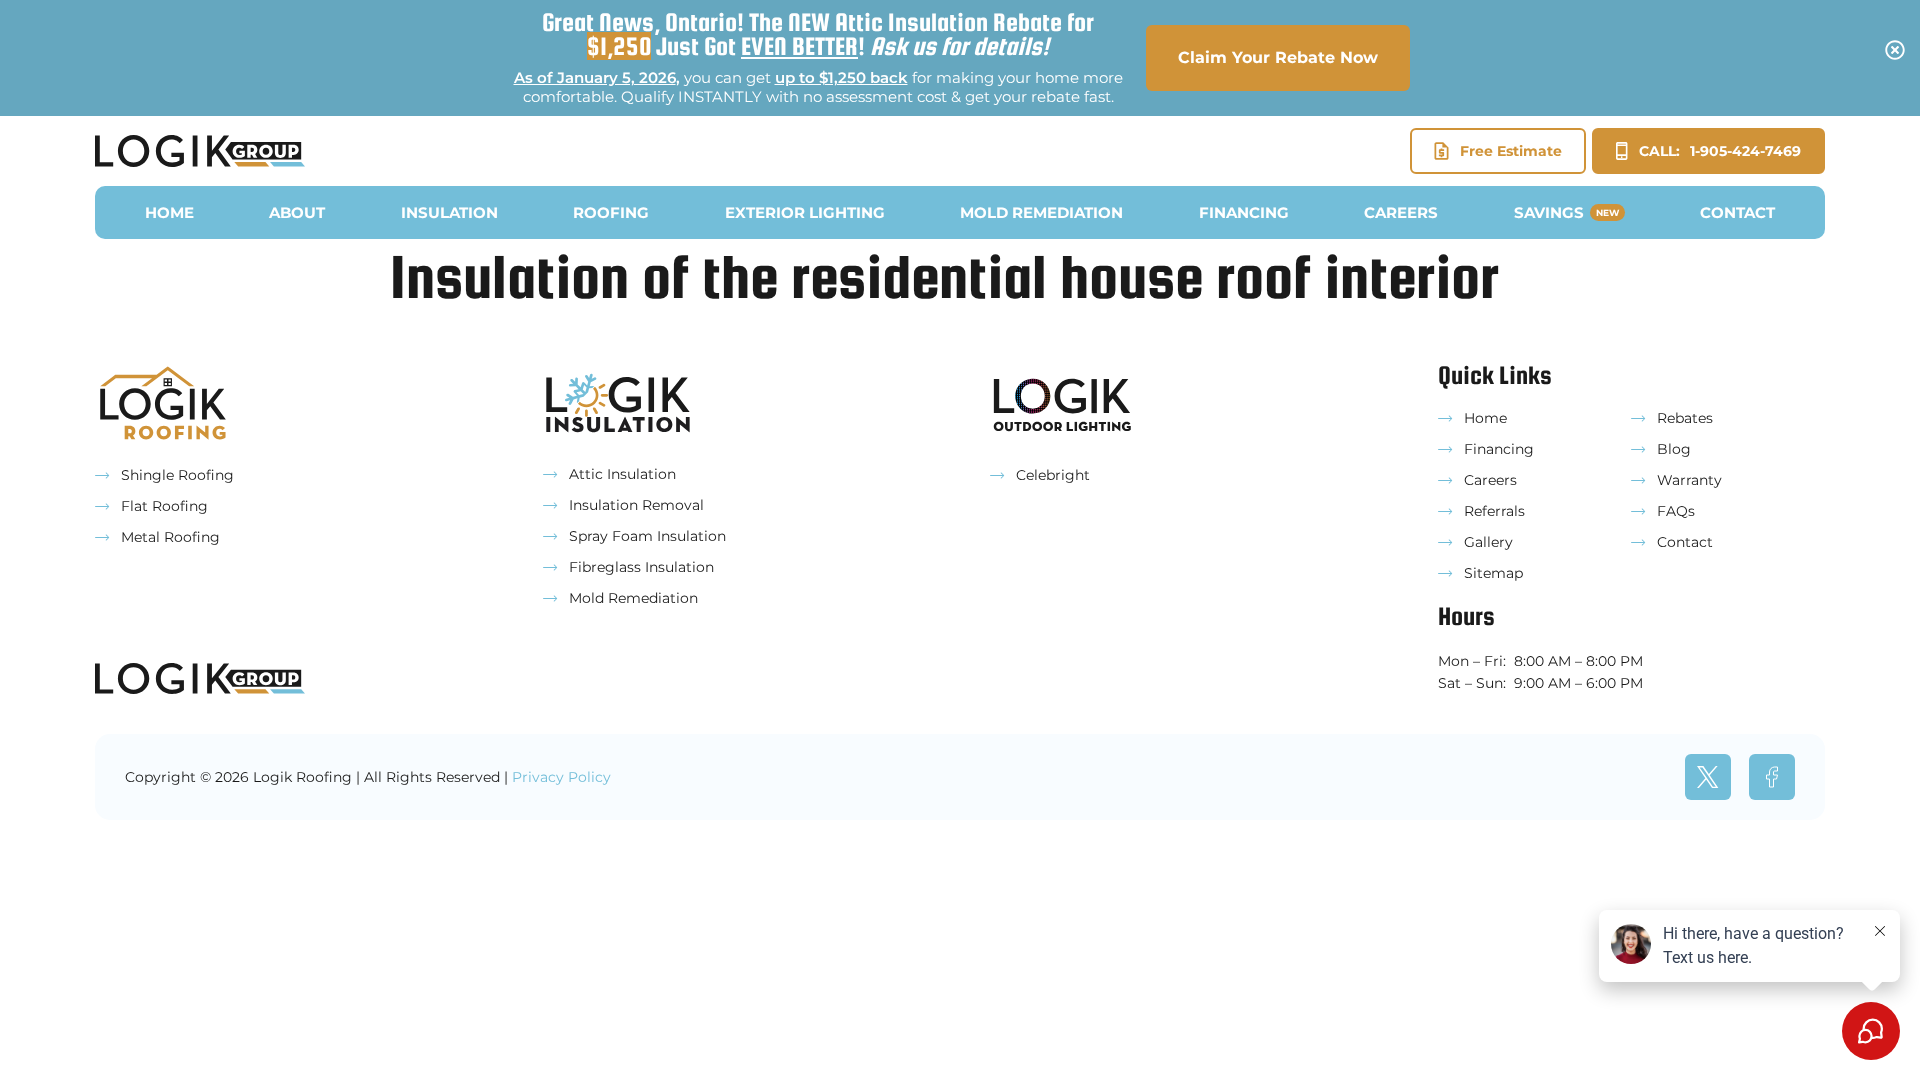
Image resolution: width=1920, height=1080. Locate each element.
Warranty (1689, 480)
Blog (1674, 449)
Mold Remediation (1041, 212)
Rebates (1685, 418)
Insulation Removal (636, 505)
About (297, 212)
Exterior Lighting (805, 212)
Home (169, 212)
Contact (1737, 212)
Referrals (1494, 511)
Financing (1244, 212)
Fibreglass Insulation (641, 567)
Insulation (449, 212)
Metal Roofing (170, 537)
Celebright (1053, 475)
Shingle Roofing (177, 475)
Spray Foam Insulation (647, 536)
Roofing (611, 212)
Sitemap (1493, 573)
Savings (1566, 212)
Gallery (1488, 542)
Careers (1401, 212)
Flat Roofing (164, 506)
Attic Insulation (622, 474)
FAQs (1676, 511)
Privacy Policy (561, 777)
